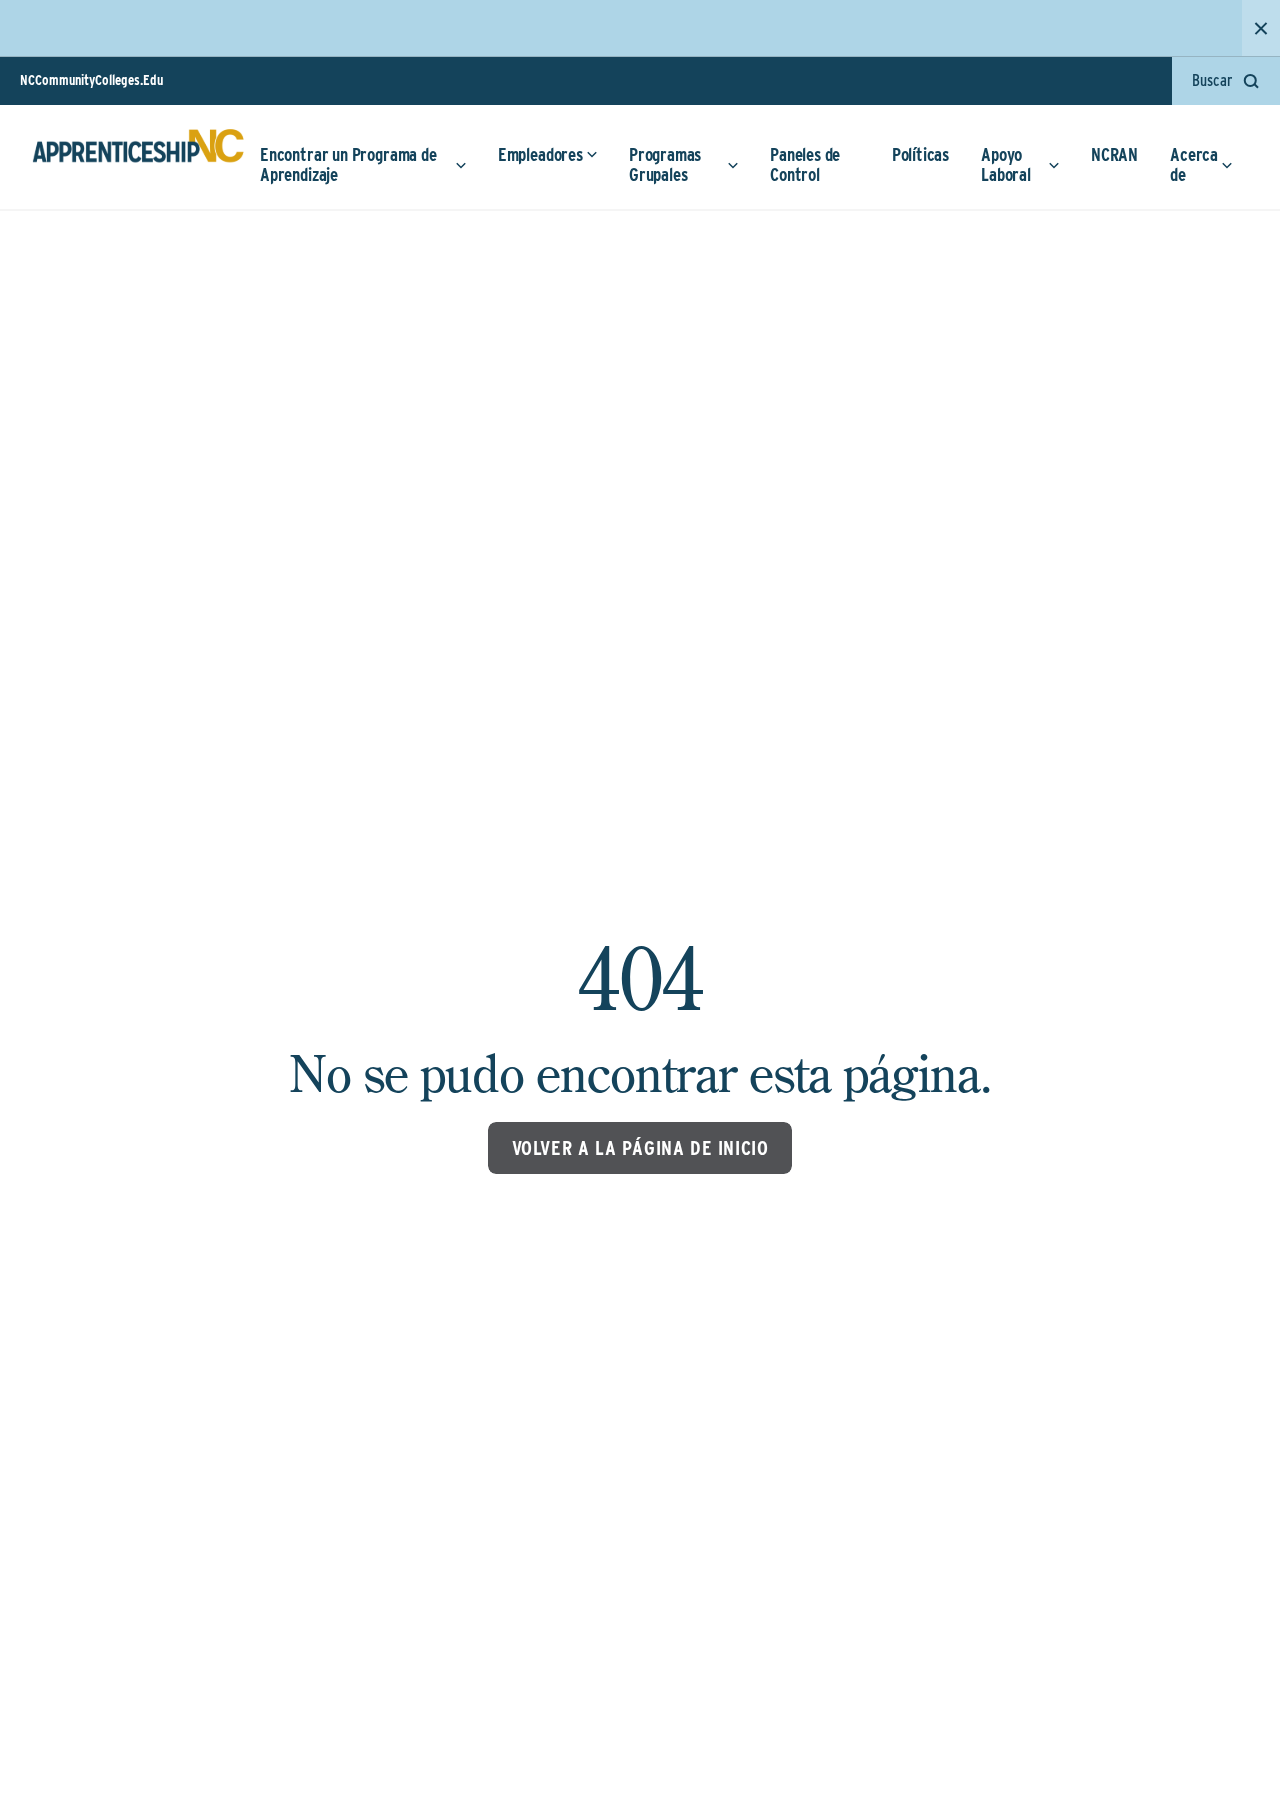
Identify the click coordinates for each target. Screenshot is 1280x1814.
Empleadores (540, 154)
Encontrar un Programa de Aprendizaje (348, 164)
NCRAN (1114, 154)
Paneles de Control (805, 164)
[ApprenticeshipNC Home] (138, 154)
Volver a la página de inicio (640, 1148)
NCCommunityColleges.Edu (91, 80)
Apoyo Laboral (1006, 164)
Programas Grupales (665, 164)
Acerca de (1194, 164)
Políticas (920, 154)
